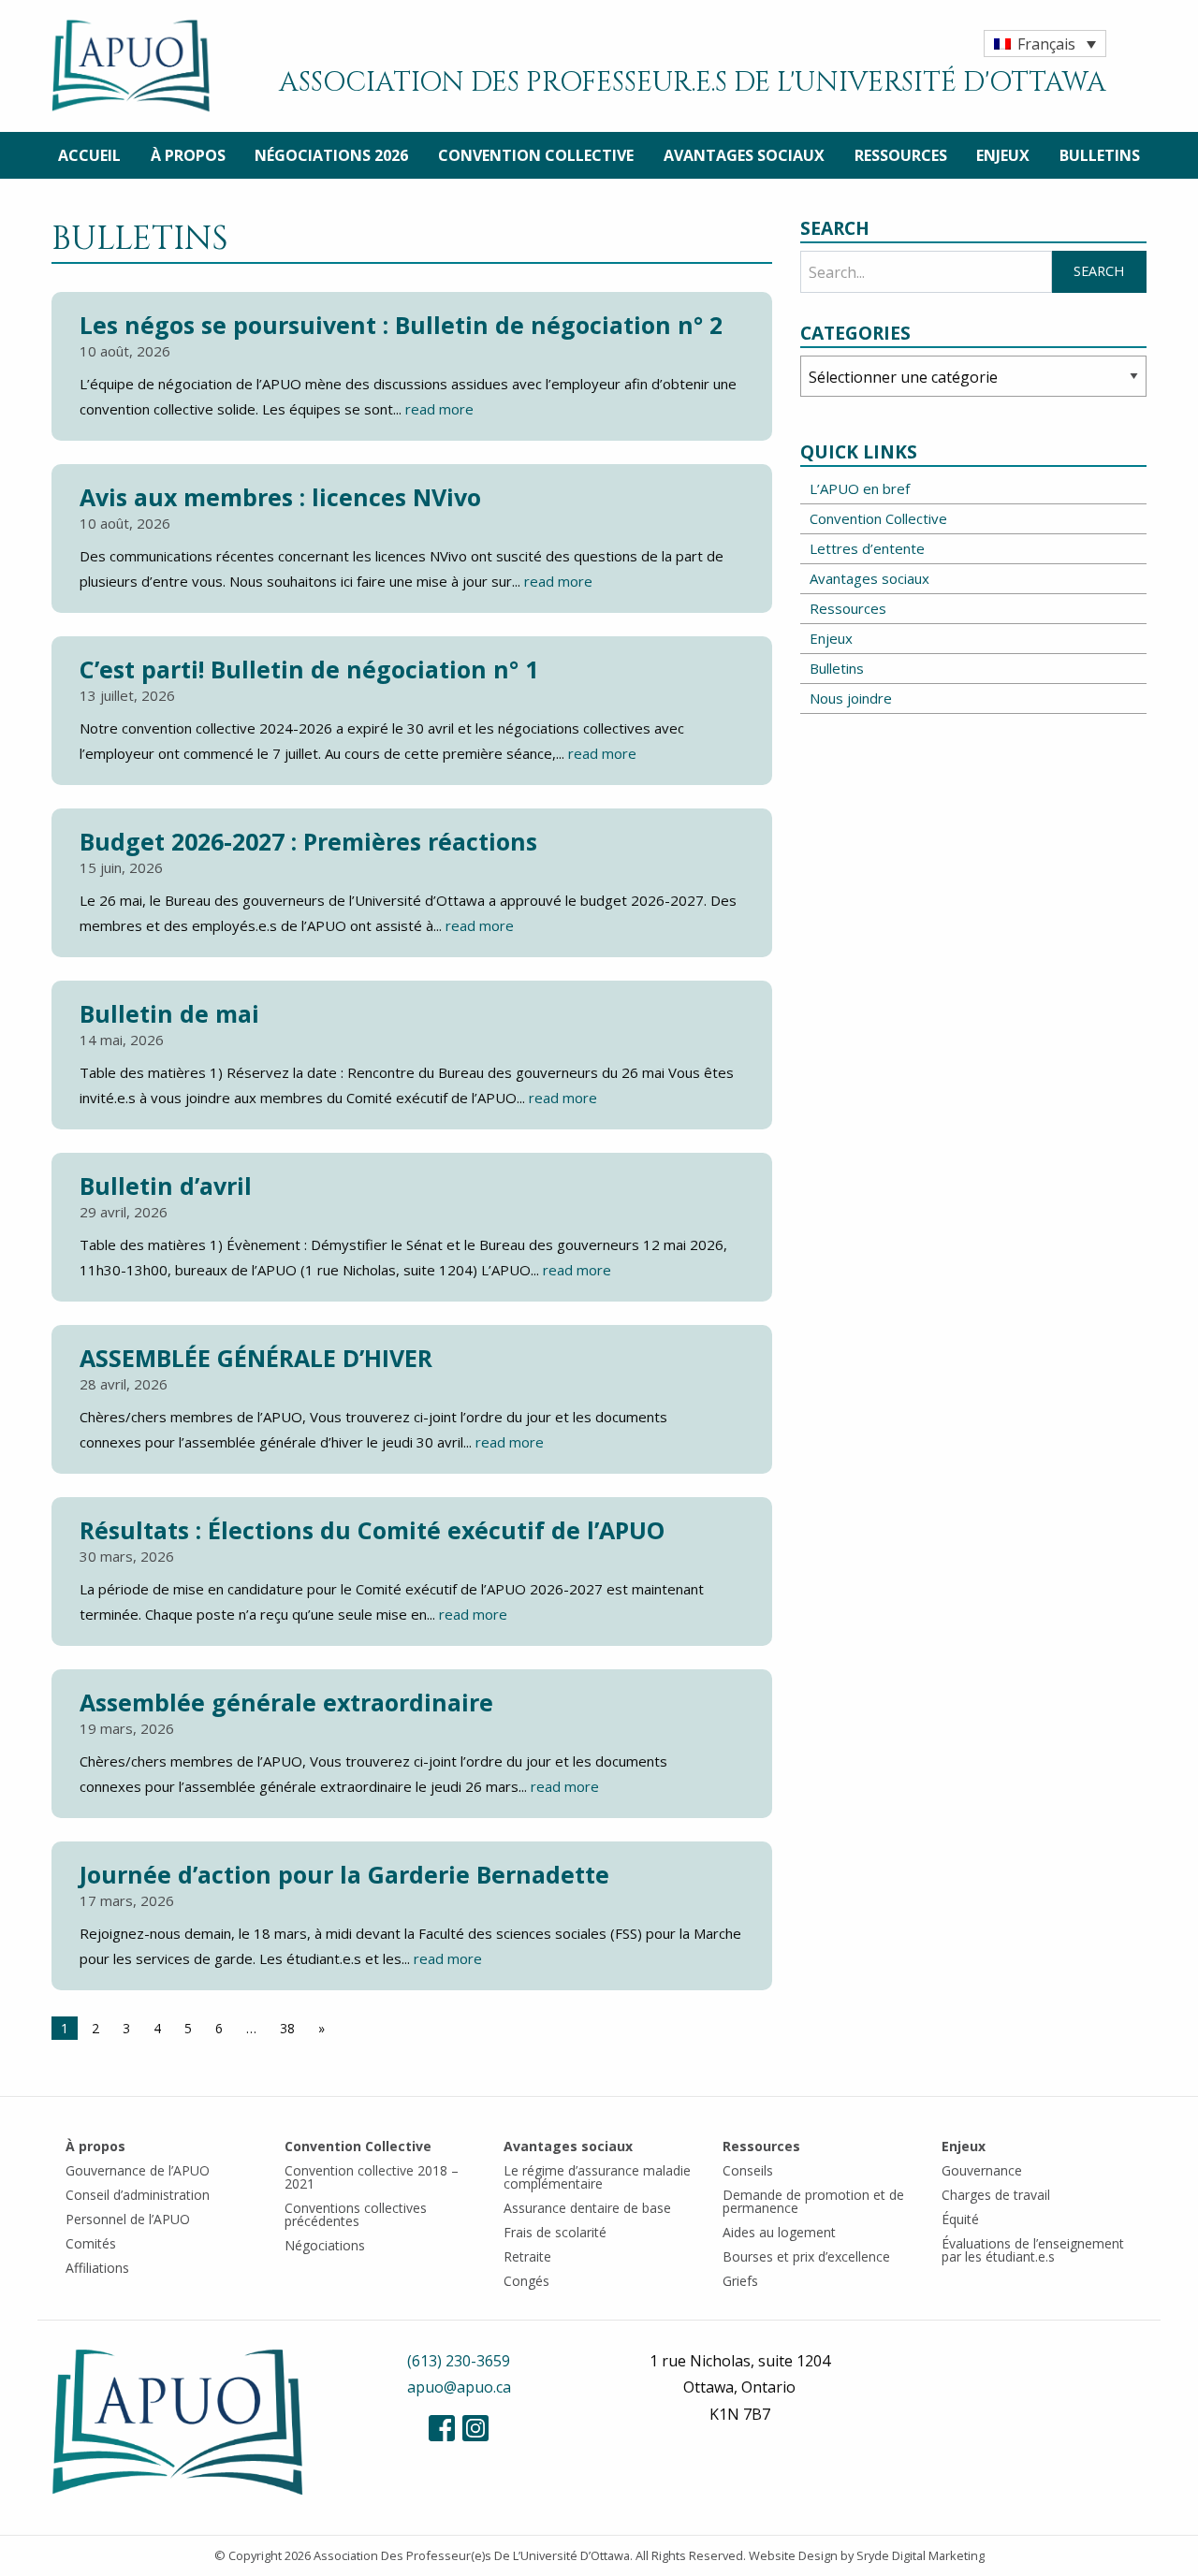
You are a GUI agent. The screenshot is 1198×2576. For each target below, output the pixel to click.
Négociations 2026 (331, 155)
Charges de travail (996, 2195)
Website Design (793, 2555)
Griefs (740, 2281)
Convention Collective (536, 155)
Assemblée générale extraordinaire (286, 1702)
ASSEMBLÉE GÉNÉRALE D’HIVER (256, 1358)
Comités (91, 2243)
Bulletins (1100, 155)
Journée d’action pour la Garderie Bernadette (344, 1874)
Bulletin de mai (169, 1013)
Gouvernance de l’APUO (138, 2170)
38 (287, 2028)
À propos (188, 155)
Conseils (748, 2170)
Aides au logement (779, 2232)
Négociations (325, 2245)
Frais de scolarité (555, 2232)
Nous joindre (851, 698)
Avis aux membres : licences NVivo (280, 497)
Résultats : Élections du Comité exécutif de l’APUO (372, 1530)
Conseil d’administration (138, 2195)
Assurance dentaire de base (587, 2208)
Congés (526, 2281)
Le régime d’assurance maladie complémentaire (597, 2177)
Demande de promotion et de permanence (813, 2201)
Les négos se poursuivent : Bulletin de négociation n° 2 (401, 325)
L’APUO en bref (860, 488)
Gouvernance (982, 2170)
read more (439, 409)
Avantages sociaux (744, 155)
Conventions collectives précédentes (356, 2214)
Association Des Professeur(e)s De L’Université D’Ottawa (472, 2555)
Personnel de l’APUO (128, 2219)
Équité (960, 2219)
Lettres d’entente (867, 548)
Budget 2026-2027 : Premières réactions (308, 841)
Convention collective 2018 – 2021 (372, 2177)
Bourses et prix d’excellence (806, 2256)
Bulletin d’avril (166, 1186)
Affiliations (97, 2268)
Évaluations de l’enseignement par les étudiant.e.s (1033, 2250)
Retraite (527, 2256)
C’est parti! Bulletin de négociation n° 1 (309, 669)
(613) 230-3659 (459, 2361)
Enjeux (1003, 155)
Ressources (901, 155)
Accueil (89, 155)
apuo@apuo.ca (459, 2387)
